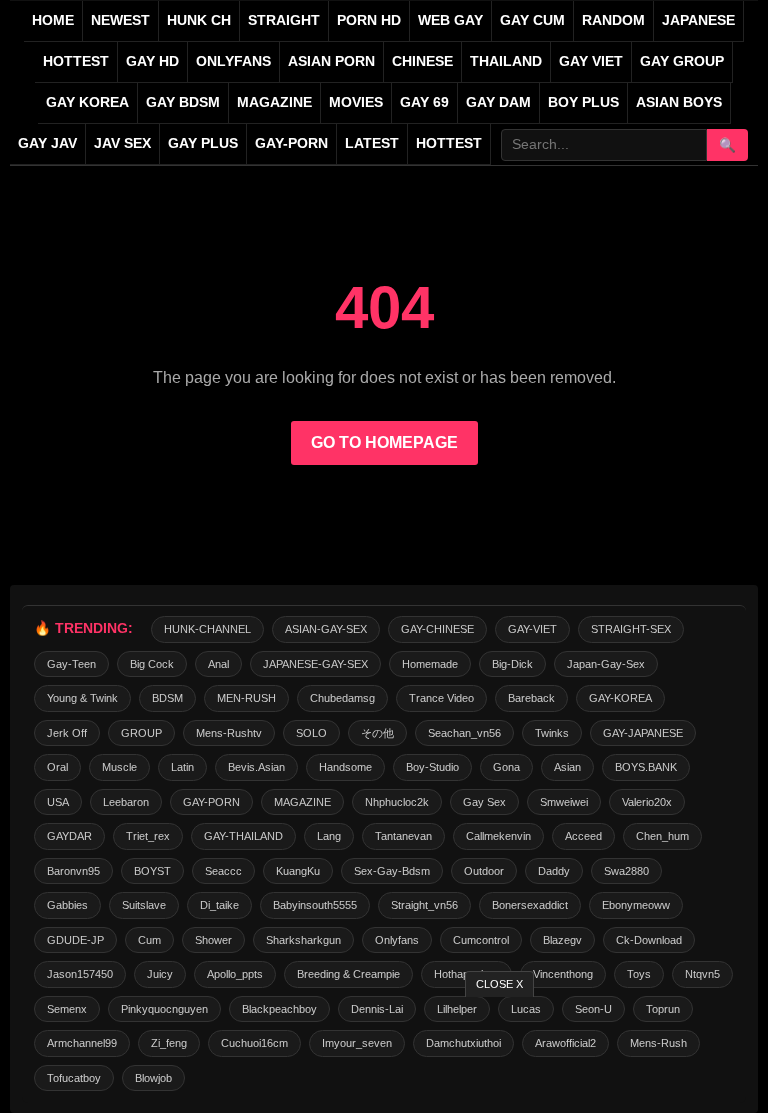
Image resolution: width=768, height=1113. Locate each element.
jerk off (67, 733)
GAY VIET (591, 61)
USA (58, 802)
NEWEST (120, 20)
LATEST (372, 143)
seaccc (223, 871)
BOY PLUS (583, 102)
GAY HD (152, 61)
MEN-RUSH (246, 698)
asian (567, 767)
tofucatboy (74, 1078)
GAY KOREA (87, 102)
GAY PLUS (203, 143)
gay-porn (291, 143)
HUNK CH (199, 20)
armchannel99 (82, 1043)
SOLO (311, 733)
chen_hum (662, 836)
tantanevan (403, 836)
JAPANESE (698, 20)
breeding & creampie (348, 974)
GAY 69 (424, 102)
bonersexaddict (530, 905)
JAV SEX (122, 143)
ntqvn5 (702, 974)
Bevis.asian (256, 767)
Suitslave (144, 905)
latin (182, 767)
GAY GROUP (682, 61)
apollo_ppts (235, 974)
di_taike (219, 905)
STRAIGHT (284, 20)
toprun (663, 1009)
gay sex (484, 802)
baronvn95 (73, 871)
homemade (430, 664)
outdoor (484, 871)
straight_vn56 (424, 905)
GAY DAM (498, 102)
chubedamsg (342, 698)
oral (57, 767)
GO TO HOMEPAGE (384, 442)
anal (218, 664)
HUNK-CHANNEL (207, 629)
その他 (377, 733)
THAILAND (506, 61)
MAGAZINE (274, 102)
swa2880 (626, 871)
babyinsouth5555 (315, 905)
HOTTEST (76, 61)
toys (639, 974)
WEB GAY (450, 20)
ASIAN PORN (331, 61)
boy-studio (432, 767)
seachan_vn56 (464, 733)
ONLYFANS (233, 61)
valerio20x (647, 802)
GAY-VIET (532, 629)
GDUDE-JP (75, 940)
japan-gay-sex (606, 664)
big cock (152, 664)
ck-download (649, 940)
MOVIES (356, 102)
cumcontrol (481, 940)
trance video (441, 698)
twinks (552, 733)
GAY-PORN (211, 802)
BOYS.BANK (646, 767)
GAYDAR (69, 836)
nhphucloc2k (397, 802)
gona (506, 767)
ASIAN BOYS (679, 102)
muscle (119, 767)
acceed (583, 836)
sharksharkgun (303, 940)
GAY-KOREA (620, 698)
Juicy (160, 974)
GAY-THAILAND (243, 836)
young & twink (82, 698)
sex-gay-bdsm (392, 871)
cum (149, 940)
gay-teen (71, 664)
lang (329, 836)
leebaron (126, 802)
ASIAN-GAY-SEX (326, 629)
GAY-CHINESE (437, 629)
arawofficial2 (565, 1043)
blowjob (153, 1078)
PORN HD (369, 20)
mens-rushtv (229, 733)
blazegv (562, 940)
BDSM (167, 698)
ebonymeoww (636, 905)
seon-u (593, 1009)
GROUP (141, 733)
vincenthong (563, 974)
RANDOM (613, 20)
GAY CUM (532, 20)
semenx (67, 1009)
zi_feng (169, 1043)
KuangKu (298, 871)
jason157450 (80, 974)
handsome (345, 767)
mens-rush (658, 1043)
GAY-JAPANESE (643, 733)
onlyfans (397, 940)
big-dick (512, 664)
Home (53, 20)
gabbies (67, 905)
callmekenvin (498, 836)
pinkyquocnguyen (164, 1009)
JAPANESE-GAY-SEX (315, 664)
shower (213, 940)
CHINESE (422, 61)
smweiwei (564, 802)
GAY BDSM (183, 102)
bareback (531, 698)
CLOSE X (499, 984)
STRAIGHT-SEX (631, 629)
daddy (554, 871)
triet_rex (148, 836)
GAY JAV (47, 143)
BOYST (152, 871)
